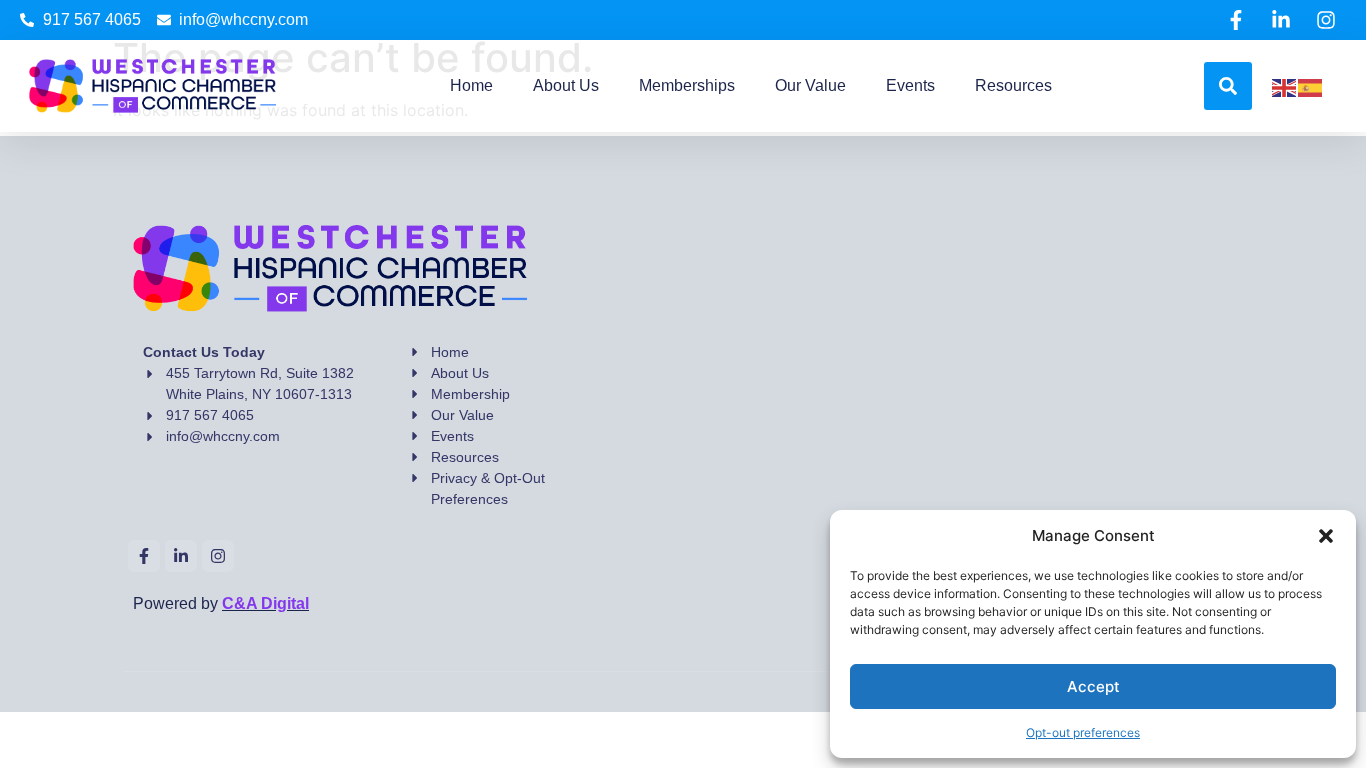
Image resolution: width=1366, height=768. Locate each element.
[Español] (1311, 86)
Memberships (687, 85)
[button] (1326, 536)
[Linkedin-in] (1281, 20)
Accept (1093, 686)
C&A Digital (265, 603)
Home (471, 85)
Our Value (810, 85)
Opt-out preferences (1083, 732)
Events (910, 85)
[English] (1285, 86)
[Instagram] (1326, 20)
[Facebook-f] (1236, 20)
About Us (566, 85)
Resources (1013, 85)
